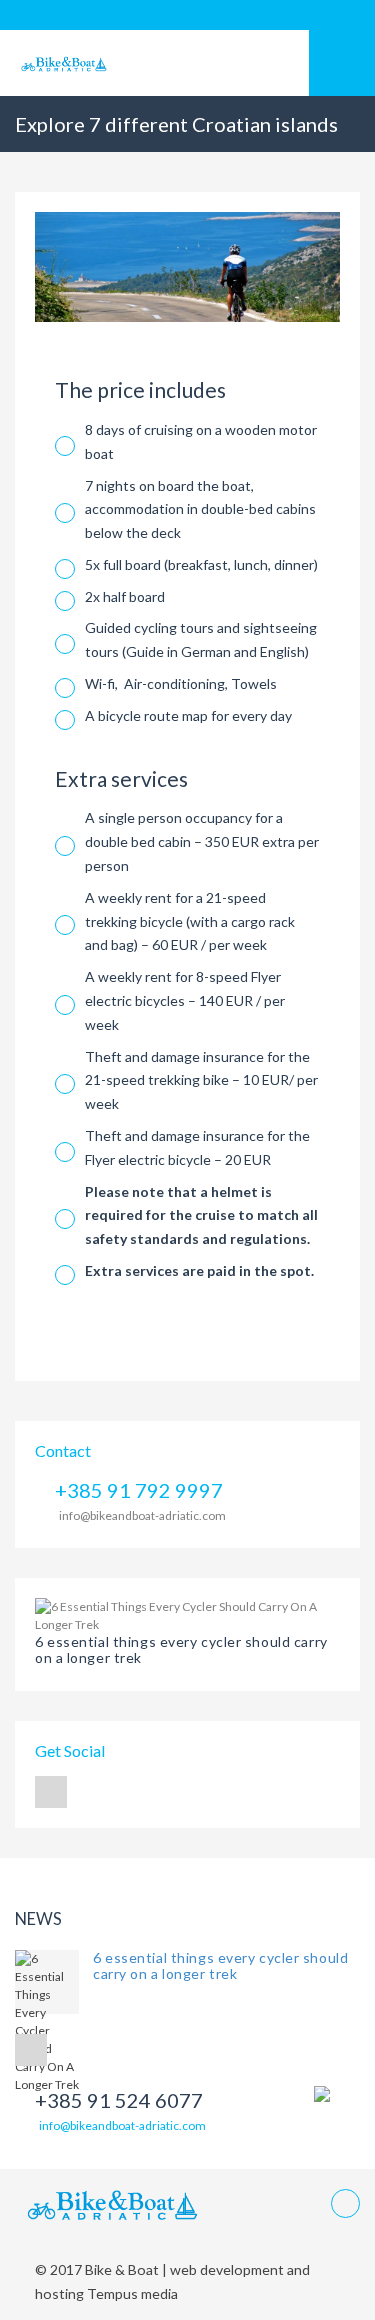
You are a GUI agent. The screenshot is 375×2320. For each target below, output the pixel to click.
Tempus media (131, 2293)
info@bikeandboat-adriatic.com (142, 1515)
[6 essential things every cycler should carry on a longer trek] (187, 1614)
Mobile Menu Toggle (342, 63)
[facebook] (51, 1792)
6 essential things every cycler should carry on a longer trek (181, 1649)
